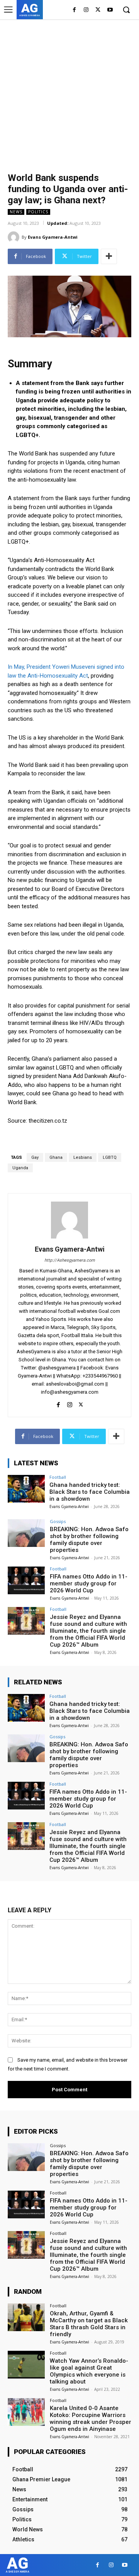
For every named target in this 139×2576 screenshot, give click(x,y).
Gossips (58, 1521)
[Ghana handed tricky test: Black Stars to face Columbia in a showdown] (26, 1489)
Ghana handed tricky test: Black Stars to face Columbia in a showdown (90, 1492)
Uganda (20, 1168)
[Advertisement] (69, 92)
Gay (35, 1157)
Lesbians (83, 1157)
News (16, 212)
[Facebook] (74, 10)
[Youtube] (110, 10)
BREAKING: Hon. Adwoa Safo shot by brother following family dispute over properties (89, 1540)
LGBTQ (110, 1157)
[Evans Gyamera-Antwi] (15, 237)
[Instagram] (86, 10)
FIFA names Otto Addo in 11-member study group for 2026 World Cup (89, 1583)
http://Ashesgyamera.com (70, 1260)
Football (58, 1477)
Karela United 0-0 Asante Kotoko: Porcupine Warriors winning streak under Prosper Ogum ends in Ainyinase (91, 2419)
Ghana (56, 1157)
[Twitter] (98, 10)
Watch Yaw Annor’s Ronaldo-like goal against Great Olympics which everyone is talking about (89, 2371)
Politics (38, 212)
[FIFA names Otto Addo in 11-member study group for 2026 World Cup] (26, 1580)
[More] (109, 256)
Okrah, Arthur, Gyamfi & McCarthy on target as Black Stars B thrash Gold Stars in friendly (89, 2324)
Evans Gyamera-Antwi (53, 237)
